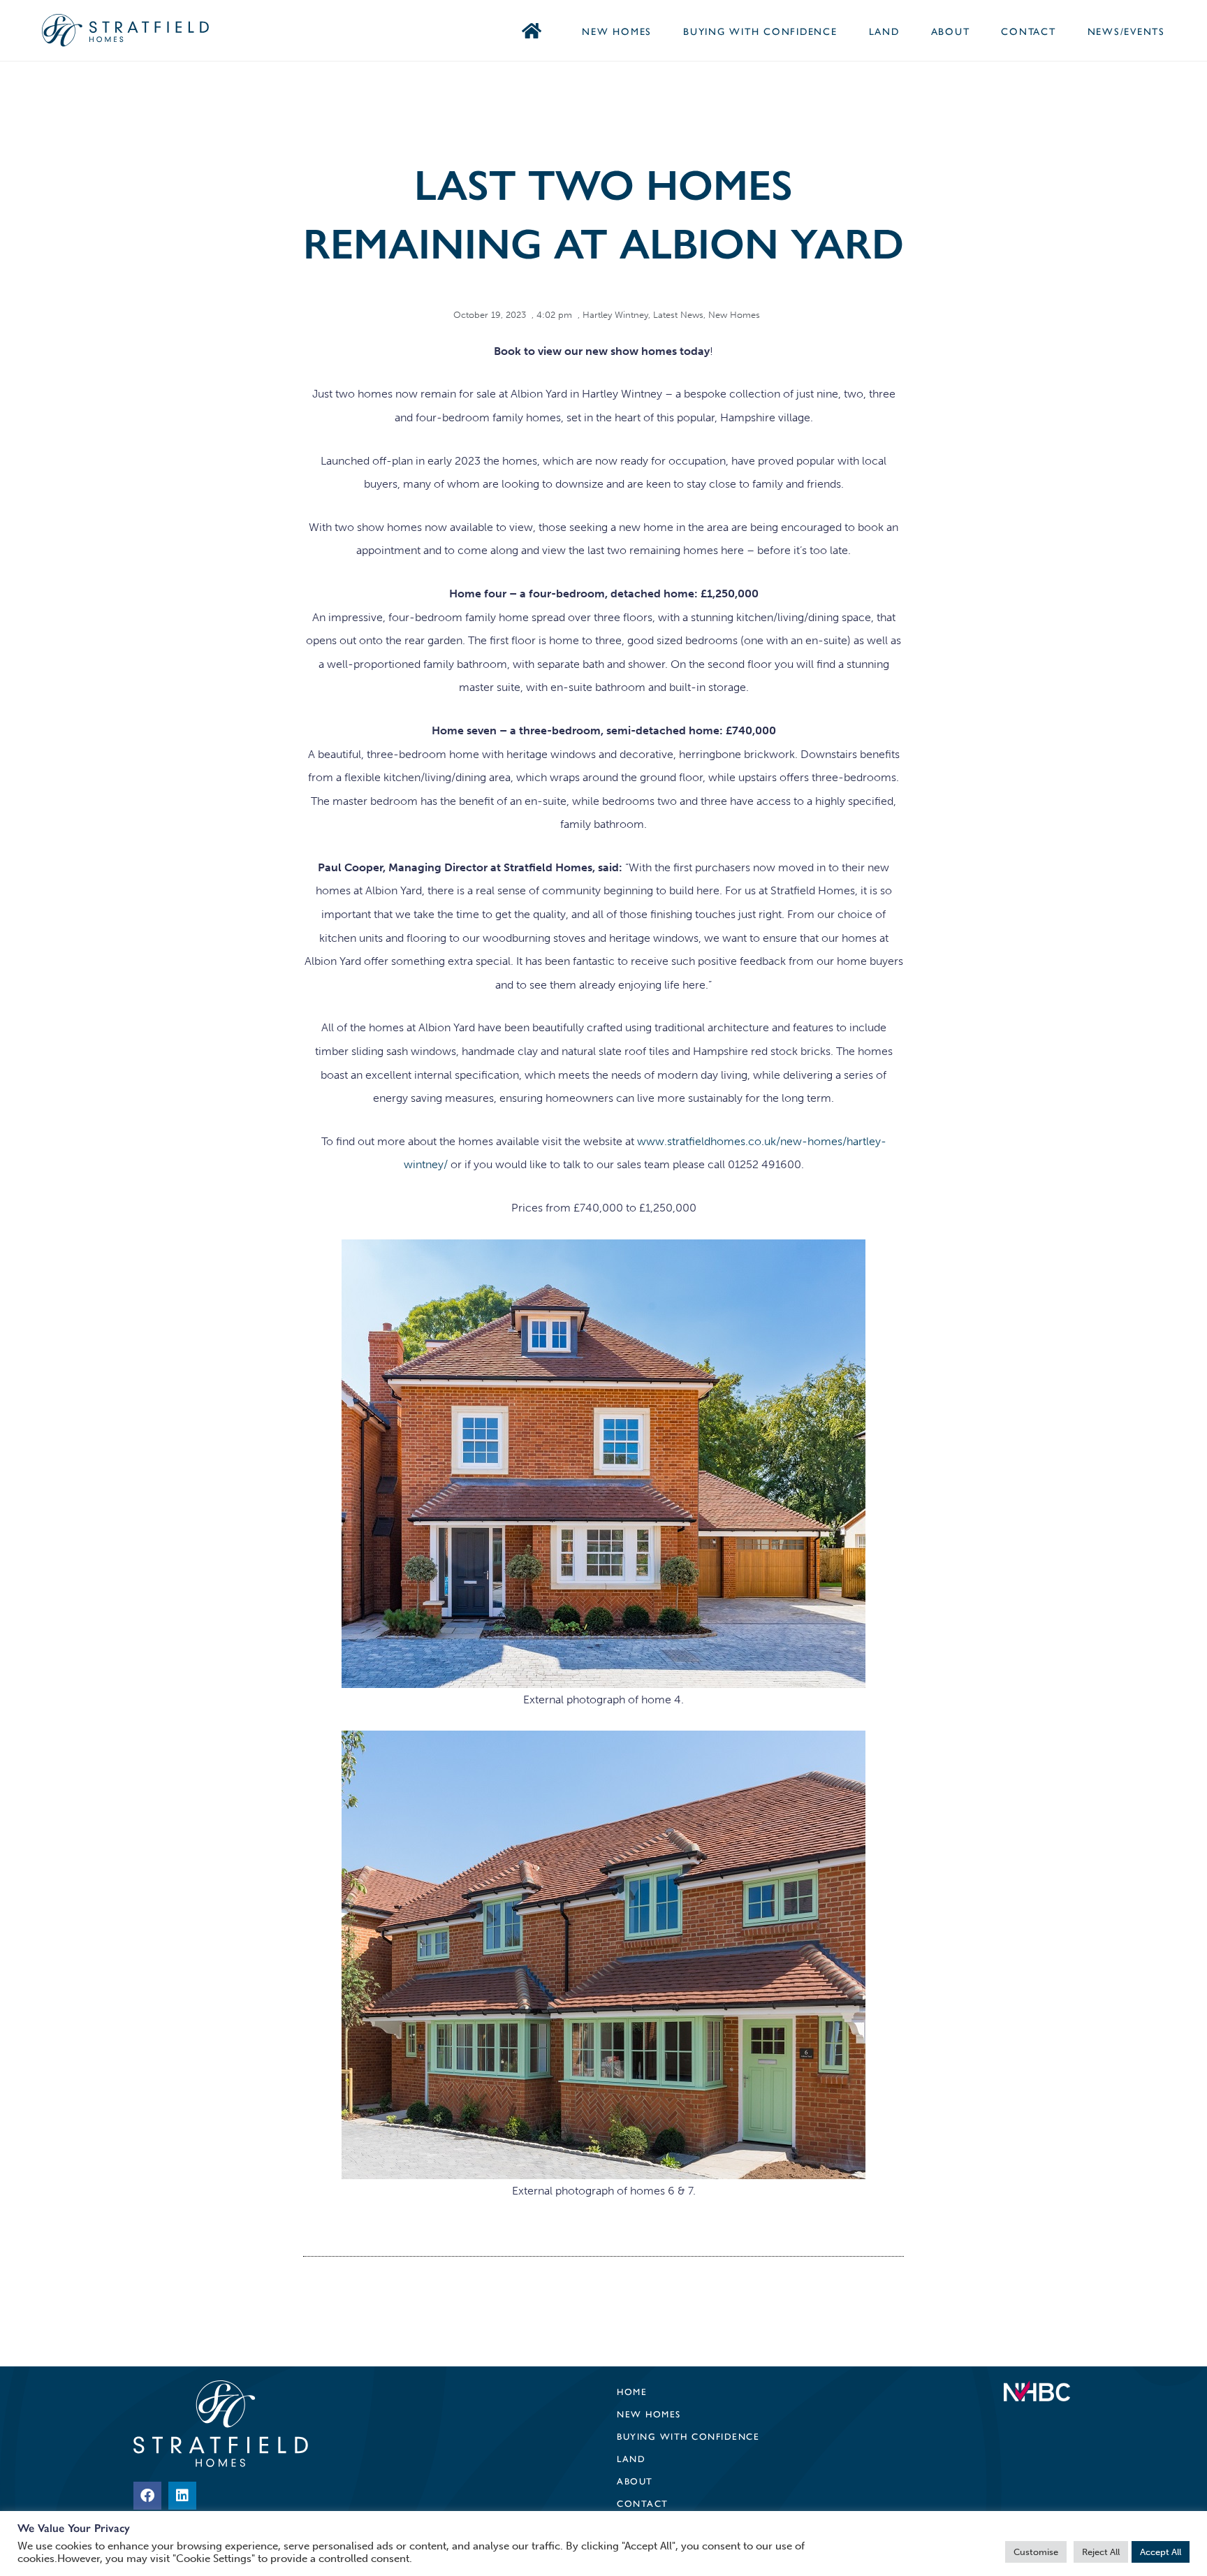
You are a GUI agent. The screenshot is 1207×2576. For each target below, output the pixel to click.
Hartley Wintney (615, 315)
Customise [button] (1036, 2552)
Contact (1028, 31)
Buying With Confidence (760, 31)
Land (884, 31)
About (951, 31)
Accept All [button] (1161, 2552)
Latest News (678, 315)
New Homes (617, 31)
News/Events (1126, 31)
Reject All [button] (1101, 2552)
